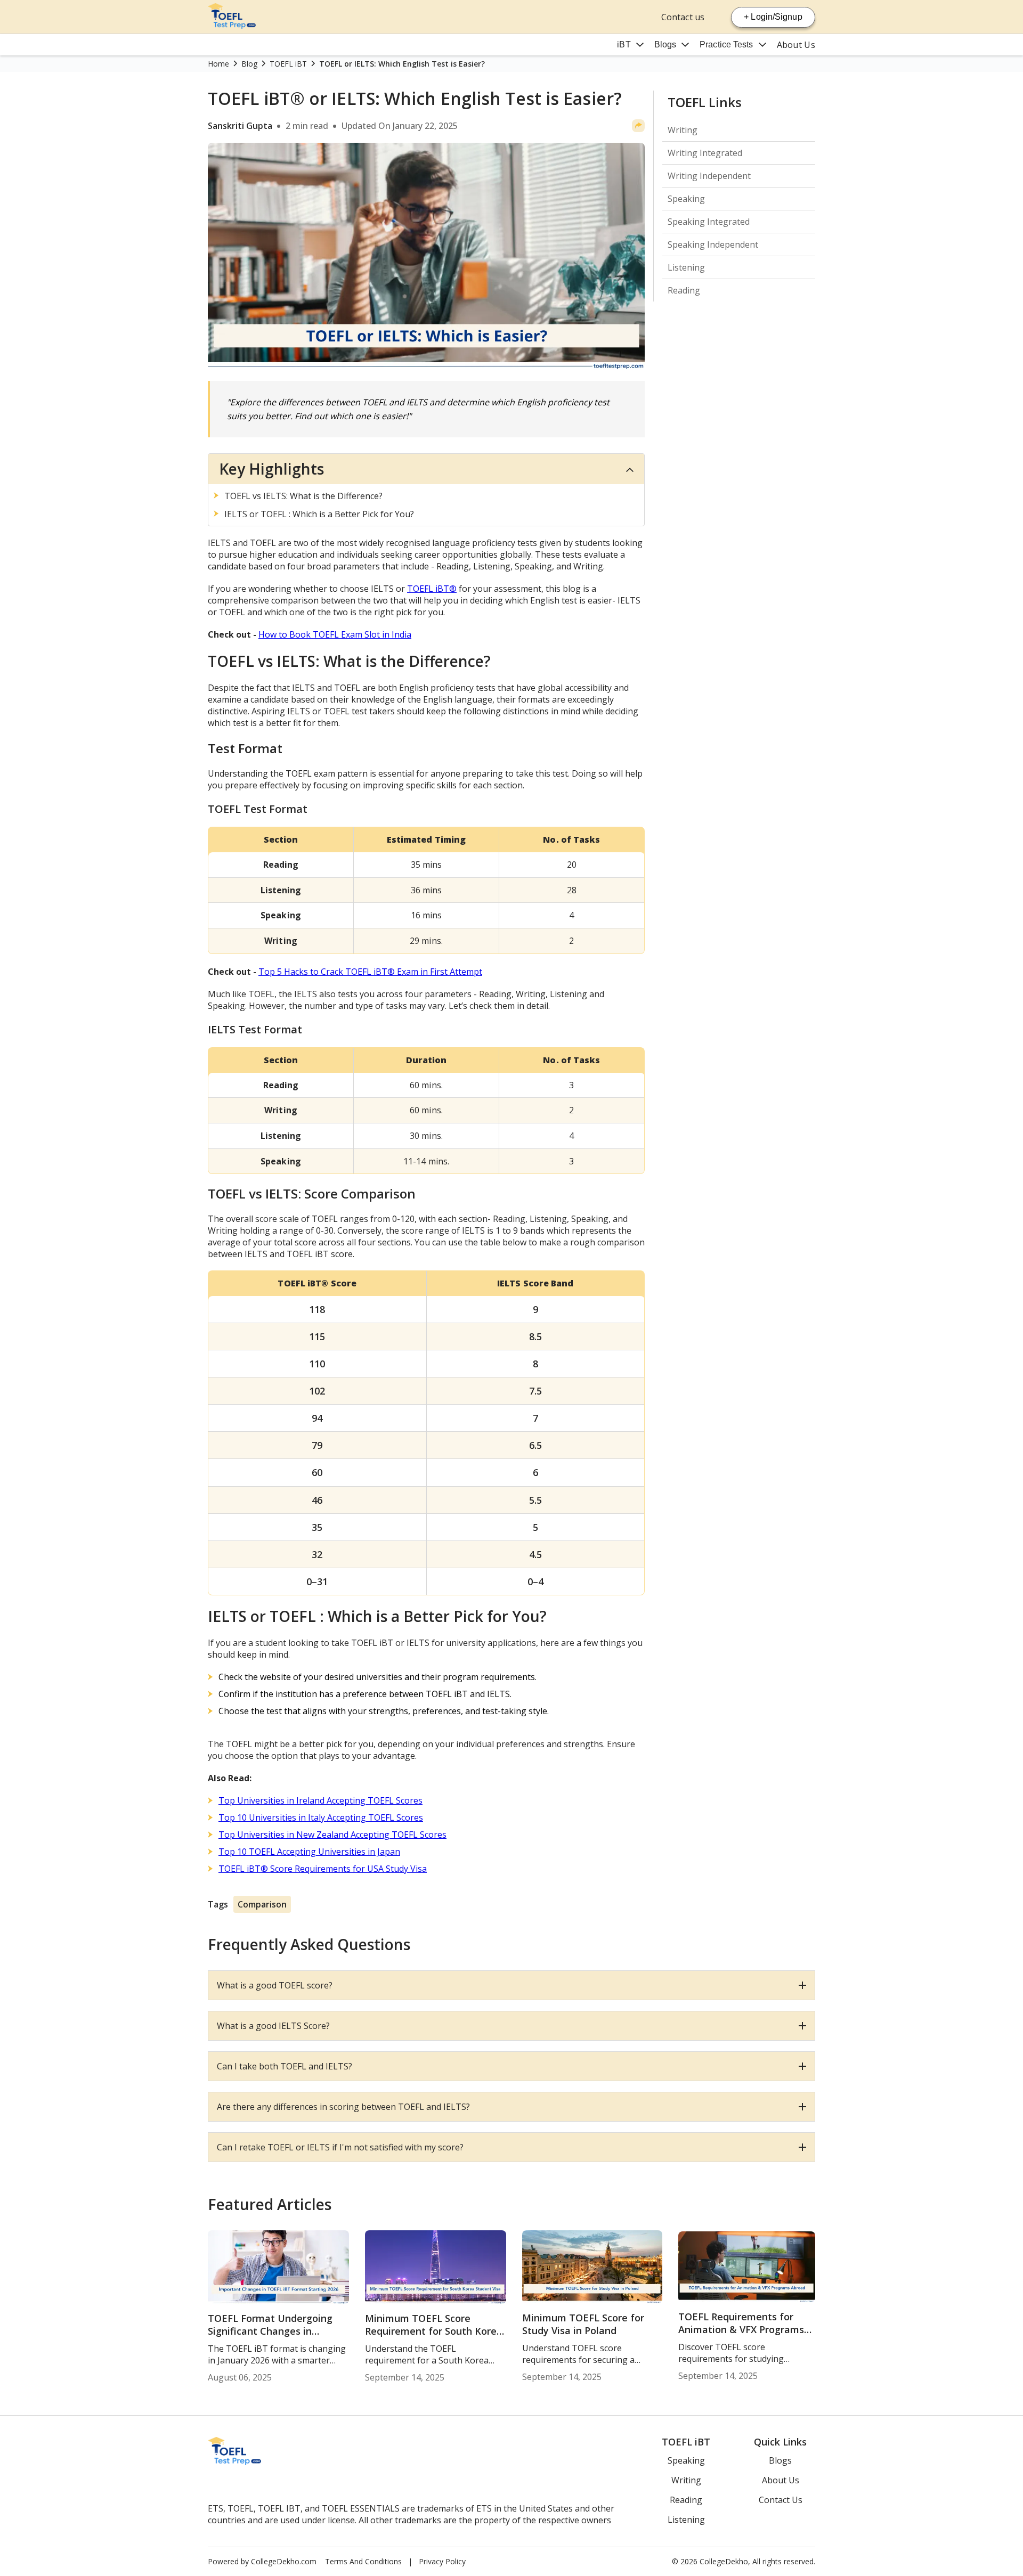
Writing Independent (709, 176)
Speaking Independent (713, 244)
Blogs (665, 44)
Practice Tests (726, 44)
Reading (684, 290)
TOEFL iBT (288, 64)
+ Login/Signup (773, 17)
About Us (796, 45)
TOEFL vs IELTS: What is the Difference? (303, 496)
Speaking (686, 199)
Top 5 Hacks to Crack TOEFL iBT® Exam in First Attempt (370, 972)
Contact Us (781, 2500)
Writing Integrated (705, 153)
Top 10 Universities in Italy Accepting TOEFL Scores (321, 1817)
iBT (624, 44)
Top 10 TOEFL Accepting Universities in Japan (309, 1852)
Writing (683, 130)
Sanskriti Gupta (240, 126)
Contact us (683, 17)
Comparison (262, 1904)
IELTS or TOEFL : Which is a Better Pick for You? (319, 514)
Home (218, 64)
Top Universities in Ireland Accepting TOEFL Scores (320, 1800)
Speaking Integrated (709, 222)
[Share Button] (638, 126)
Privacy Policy (442, 2561)
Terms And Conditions (363, 2561)
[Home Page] (232, 26)
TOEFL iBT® (432, 589)
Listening (686, 267)
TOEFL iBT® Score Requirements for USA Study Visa (323, 1869)
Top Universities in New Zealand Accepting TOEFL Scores (332, 1835)
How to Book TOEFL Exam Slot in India (335, 634)
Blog (249, 64)
